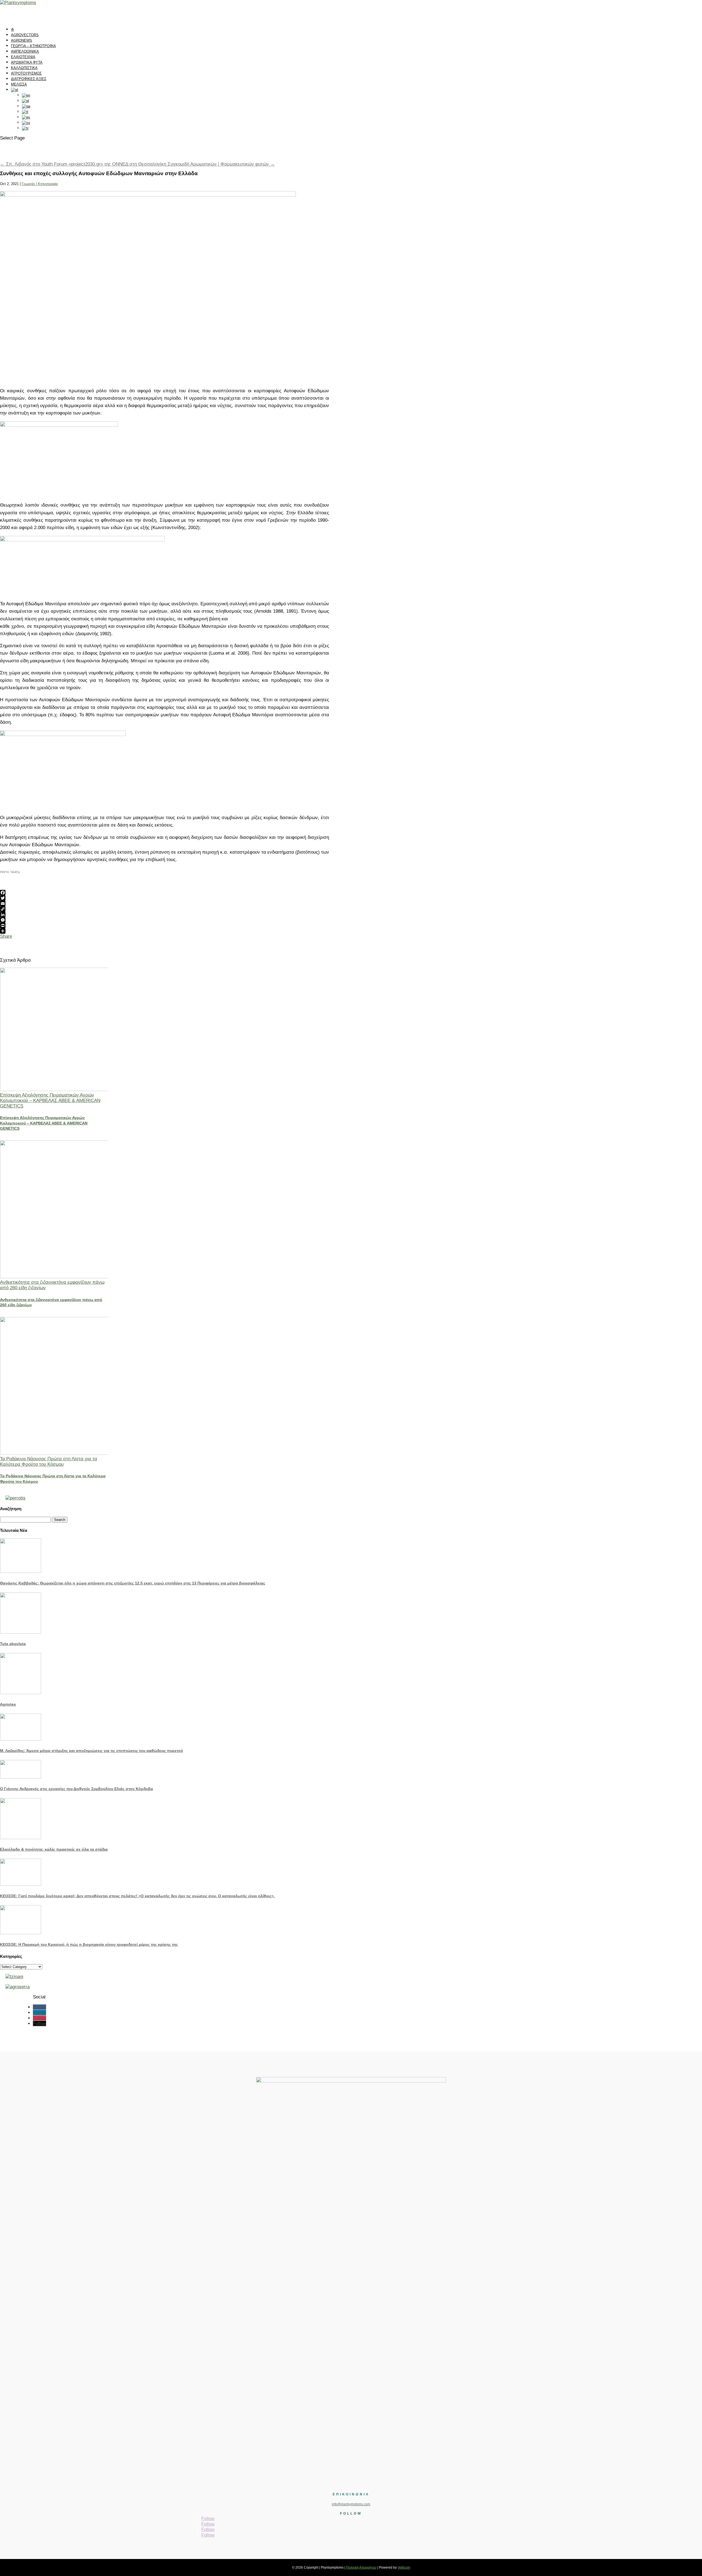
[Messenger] (165, 920)
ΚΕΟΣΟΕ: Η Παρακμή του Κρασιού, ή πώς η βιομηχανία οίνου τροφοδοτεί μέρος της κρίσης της (89, 1944)
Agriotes (8, 1704)
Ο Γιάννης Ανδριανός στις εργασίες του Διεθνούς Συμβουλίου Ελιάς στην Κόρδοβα (77, 1789)
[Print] (165, 925)
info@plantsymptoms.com (351, 2504)
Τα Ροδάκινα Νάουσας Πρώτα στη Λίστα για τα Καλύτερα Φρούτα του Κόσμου (49, 1462)
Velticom (404, 2568)
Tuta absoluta (13, 1644)
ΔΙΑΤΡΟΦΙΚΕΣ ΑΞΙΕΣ (29, 79)
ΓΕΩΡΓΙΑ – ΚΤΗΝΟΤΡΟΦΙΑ (33, 46)
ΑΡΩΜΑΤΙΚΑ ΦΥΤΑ (27, 62)
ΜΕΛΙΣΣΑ (19, 84)
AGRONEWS (22, 40)
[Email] (165, 904)
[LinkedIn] (165, 914)
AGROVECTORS (25, 35)
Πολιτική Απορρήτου (361, 2568)
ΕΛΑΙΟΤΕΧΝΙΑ (23, 57)
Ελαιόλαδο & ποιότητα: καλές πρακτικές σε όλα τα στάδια (54, 1849)
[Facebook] (165, 893)
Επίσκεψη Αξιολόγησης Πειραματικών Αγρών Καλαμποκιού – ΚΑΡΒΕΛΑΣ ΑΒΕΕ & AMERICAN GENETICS (50, 1100)
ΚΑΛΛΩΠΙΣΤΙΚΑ (24, 68)
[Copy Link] (165, 909)
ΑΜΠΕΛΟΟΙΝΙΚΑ (25, 51)
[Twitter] (165, 898)
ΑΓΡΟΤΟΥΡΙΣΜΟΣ (26, 73)
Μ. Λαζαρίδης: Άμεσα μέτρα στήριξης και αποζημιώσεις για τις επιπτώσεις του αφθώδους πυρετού (91, 1751)
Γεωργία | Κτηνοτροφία (40, 184)
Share (6, 936)
